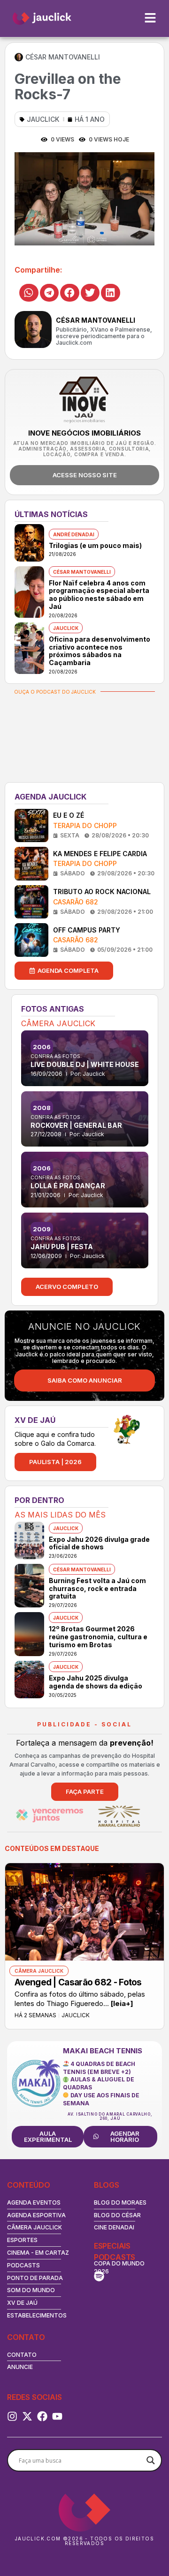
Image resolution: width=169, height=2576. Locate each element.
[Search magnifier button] (151, 2460)
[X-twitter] (27, 2416)
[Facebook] (42, 2416)
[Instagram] (12, 2416)
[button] (29, 293)
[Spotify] (99, 2276)
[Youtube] (57, 2416)
